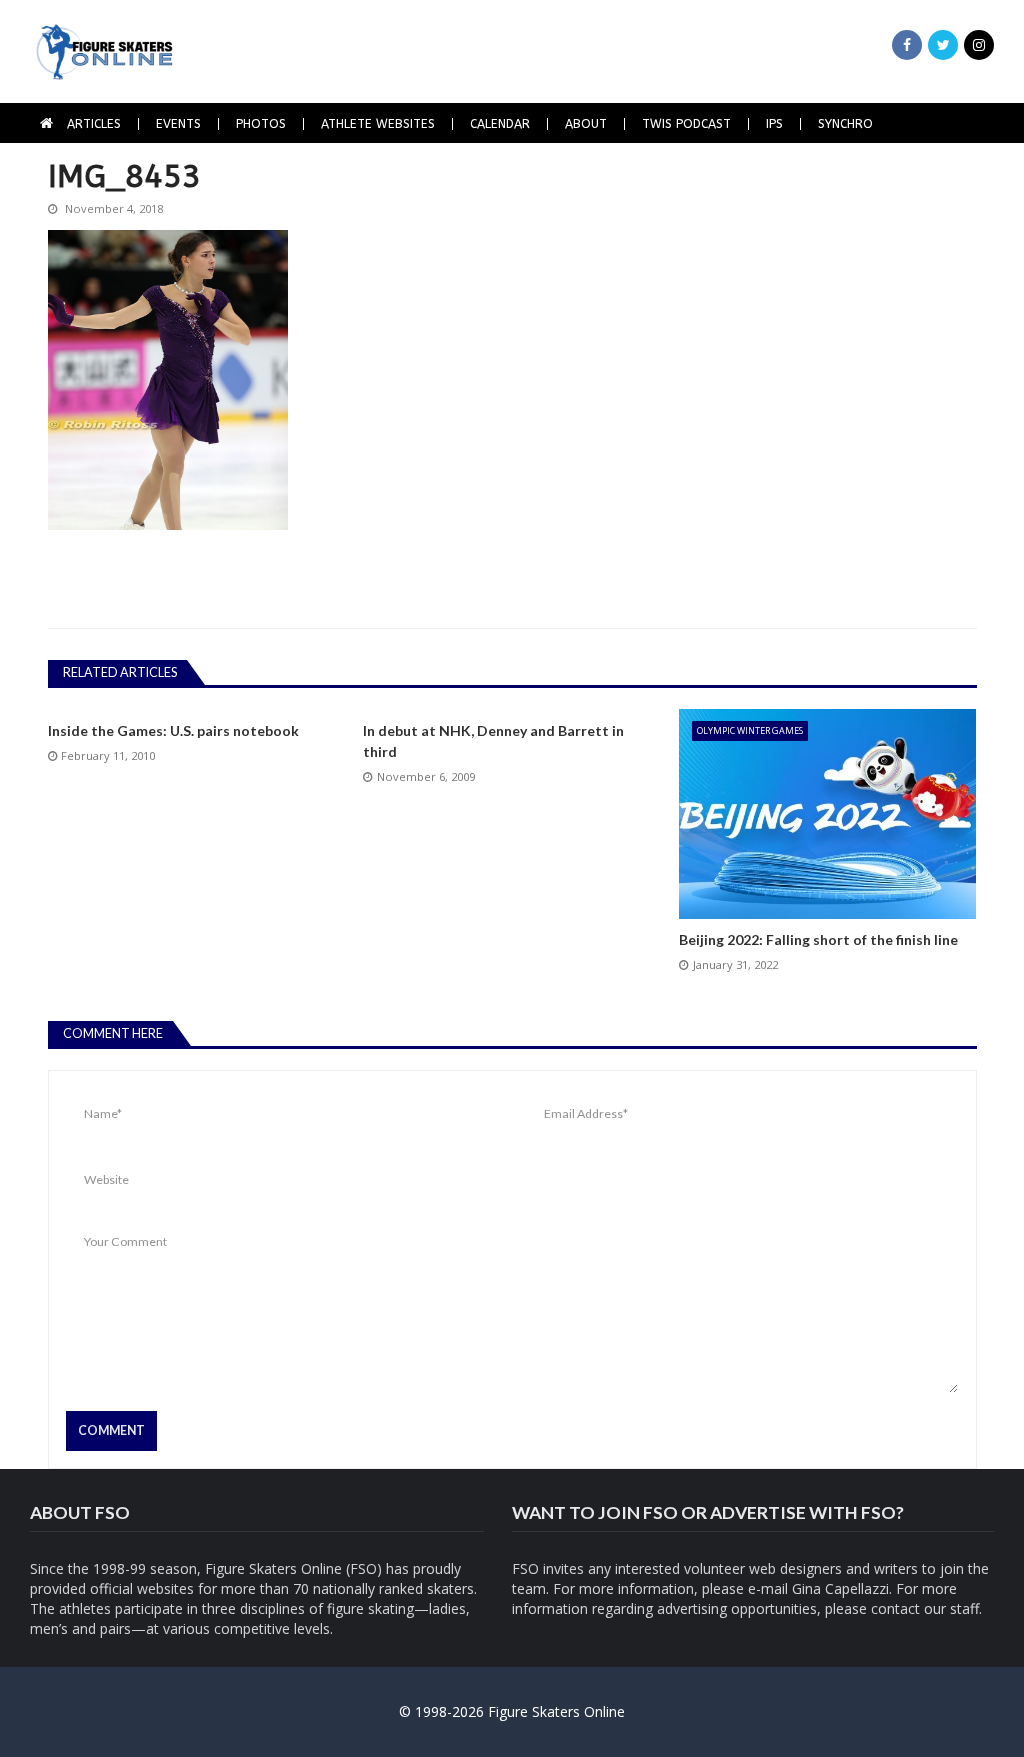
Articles (94, 124)
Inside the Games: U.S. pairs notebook (173, 730)
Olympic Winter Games (750, 730)
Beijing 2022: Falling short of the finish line (818, 939)
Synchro (845, 124)
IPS (774, 124)
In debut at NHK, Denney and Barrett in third (493, 741)
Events (178, 124)
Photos (261, 124)
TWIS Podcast (686, 124)
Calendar (500, 124)
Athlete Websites (378, 124)
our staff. (953, 1608)
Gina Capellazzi (840, 1588)
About (586, 124)
